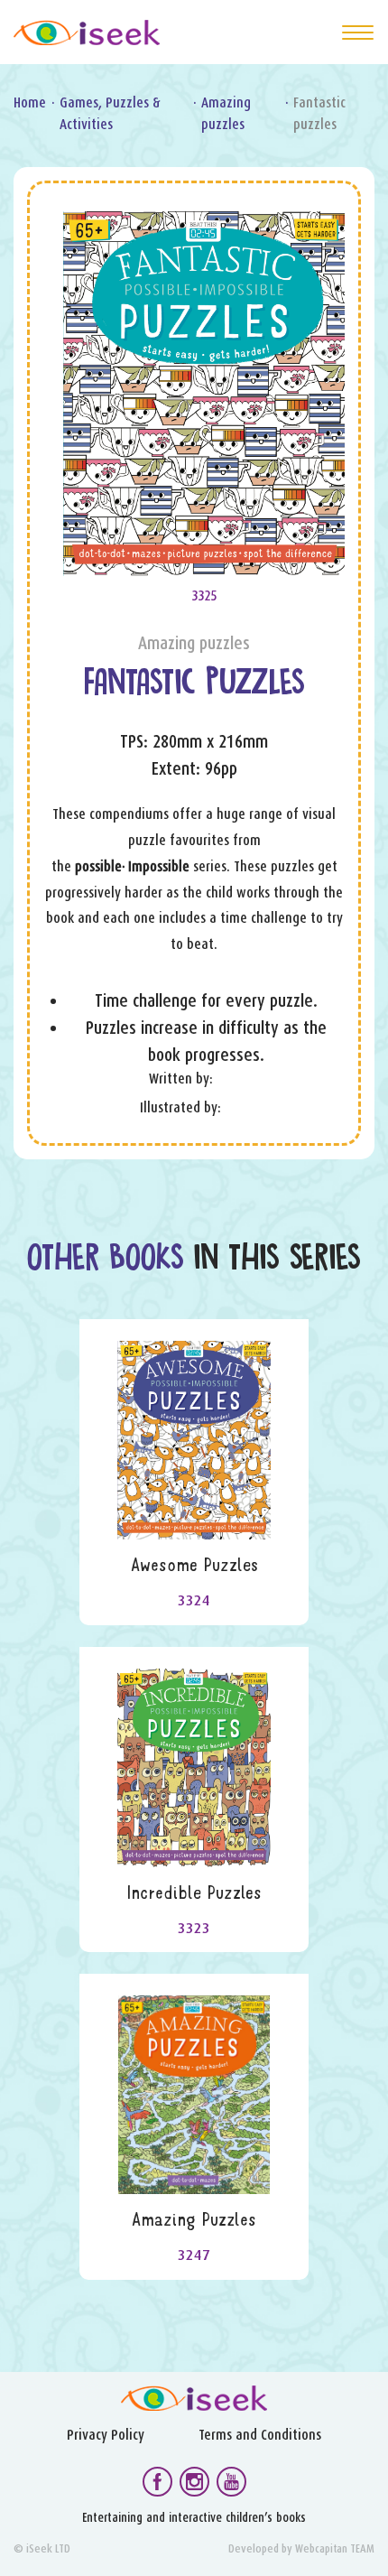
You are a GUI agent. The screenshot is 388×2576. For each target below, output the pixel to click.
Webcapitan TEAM (335, 2548)
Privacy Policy (106, 2435)
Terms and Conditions (260, 2435)
